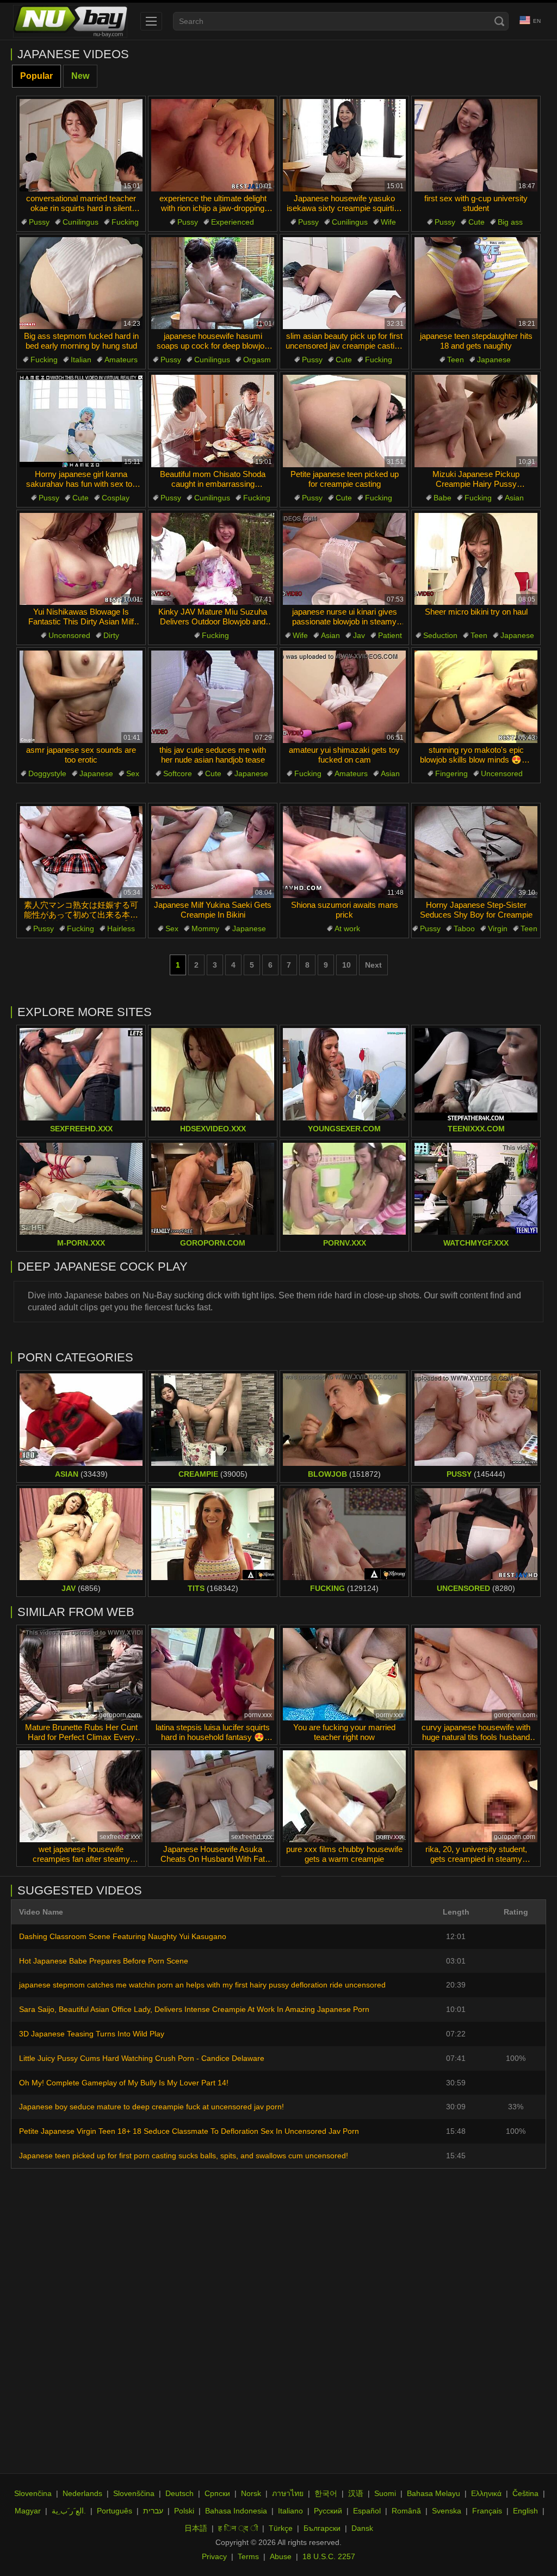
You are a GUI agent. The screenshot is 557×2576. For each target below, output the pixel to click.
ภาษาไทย (288, 2493)
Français (487, 2511)
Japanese (494, 360)
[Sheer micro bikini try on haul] (476, 559)
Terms (248, 2556)
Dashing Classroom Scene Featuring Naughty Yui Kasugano (123, 1936)
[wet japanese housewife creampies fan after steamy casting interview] (81, 1797)
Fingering (451, 773)
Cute (476, 222)
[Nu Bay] (70, 21)
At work (347, 928)
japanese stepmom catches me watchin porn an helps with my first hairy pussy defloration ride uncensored (202, 1985)
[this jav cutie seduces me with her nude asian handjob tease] (213, 697)
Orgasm (257, 360)
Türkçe (281, 2528)
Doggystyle (47, 773)
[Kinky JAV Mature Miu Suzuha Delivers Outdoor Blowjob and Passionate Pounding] (213, 559)
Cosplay (116, 498)
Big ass (510, 222)
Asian (514, 498)
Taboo (464, 928)
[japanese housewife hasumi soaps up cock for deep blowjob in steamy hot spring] (213, 283)
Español (367, 2511)
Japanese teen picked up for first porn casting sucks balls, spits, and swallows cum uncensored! (184, 2156)
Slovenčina (33, 2493)
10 (346, 965)
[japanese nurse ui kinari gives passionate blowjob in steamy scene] (344, 559)
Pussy (39, 222)
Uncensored (69, 635)
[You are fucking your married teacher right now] (344, 1674)
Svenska (447, 2511)
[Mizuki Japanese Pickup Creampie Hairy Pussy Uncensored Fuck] (476, 421)
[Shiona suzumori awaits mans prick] (344, 852)
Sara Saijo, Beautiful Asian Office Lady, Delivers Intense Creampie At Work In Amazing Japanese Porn (194, 2009)
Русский (328, 2511)
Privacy (214, 2556)
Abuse (281, 2556)
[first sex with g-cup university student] (476, 145)
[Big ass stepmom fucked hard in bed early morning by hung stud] (81, 283)
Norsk (251, 2493)
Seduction (440, 635)
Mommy (205, 928)
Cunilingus (81, 222)
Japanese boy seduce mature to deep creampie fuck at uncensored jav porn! (151, 2107)
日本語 (196, 2528)
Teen (456, 360)
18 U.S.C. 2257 (329, 2556)
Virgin (498, 928)
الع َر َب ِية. (69, 2511)
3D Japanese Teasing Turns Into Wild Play (92, 2034)
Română (406, 2511)
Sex (133, 773)
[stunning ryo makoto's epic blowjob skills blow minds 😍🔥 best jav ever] (476, 697)
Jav (359, 635)
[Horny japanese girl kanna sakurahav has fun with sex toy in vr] (81, 421)
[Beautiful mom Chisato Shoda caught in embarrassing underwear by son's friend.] (213, 421)
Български (322, 2528)
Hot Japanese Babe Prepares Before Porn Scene (104, 1961)
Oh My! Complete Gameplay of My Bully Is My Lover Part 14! (124, 2083)
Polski (184, 2511)
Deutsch (180, 2493)
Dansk (362, 2528)
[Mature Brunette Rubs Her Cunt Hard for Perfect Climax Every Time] (81, 1674)
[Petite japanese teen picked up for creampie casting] (344, 421)
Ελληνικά (486, 2493)
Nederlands (82, 2493)
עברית (153, 2511)
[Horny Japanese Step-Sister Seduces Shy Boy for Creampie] (476, 852)
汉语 (356, 2493)
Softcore (178, 773)
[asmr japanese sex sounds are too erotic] (81, 697)
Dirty (111, 635)
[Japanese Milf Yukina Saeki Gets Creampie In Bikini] (213, 852)
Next (373, 965)
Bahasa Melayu (434, 2493)
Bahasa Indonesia (236, 2511)
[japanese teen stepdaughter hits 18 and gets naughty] (476, 283)
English (525, 2511)
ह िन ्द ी (238, 2528)
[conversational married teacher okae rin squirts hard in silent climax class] (81, 145)
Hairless (121, 928)
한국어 (326, 2493)
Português (115, 2511)
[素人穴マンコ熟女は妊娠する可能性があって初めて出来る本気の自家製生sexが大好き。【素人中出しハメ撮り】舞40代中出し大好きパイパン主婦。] (81, 852)
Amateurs (121, 360)
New (80, 76)
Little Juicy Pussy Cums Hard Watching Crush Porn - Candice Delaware (142, 2058)
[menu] (151, 21)
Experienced (233, 222)
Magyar (28, 2511)
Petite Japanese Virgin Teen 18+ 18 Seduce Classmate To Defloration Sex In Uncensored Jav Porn (189, 2131)
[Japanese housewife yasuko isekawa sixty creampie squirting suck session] (344, 145)
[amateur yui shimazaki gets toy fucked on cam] (344, 697)
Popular (36, 76)
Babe (442, 498)
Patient (390, 635)
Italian (81, 360)
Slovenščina (134, 2493)
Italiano (290, 2511)
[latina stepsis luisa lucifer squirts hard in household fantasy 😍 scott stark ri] (213, 1674)
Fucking (125, 222)
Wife (388, 222)
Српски (217, 2493)
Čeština (525, 2493)
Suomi (385, 2493)
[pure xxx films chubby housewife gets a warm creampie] (344, 1797)
